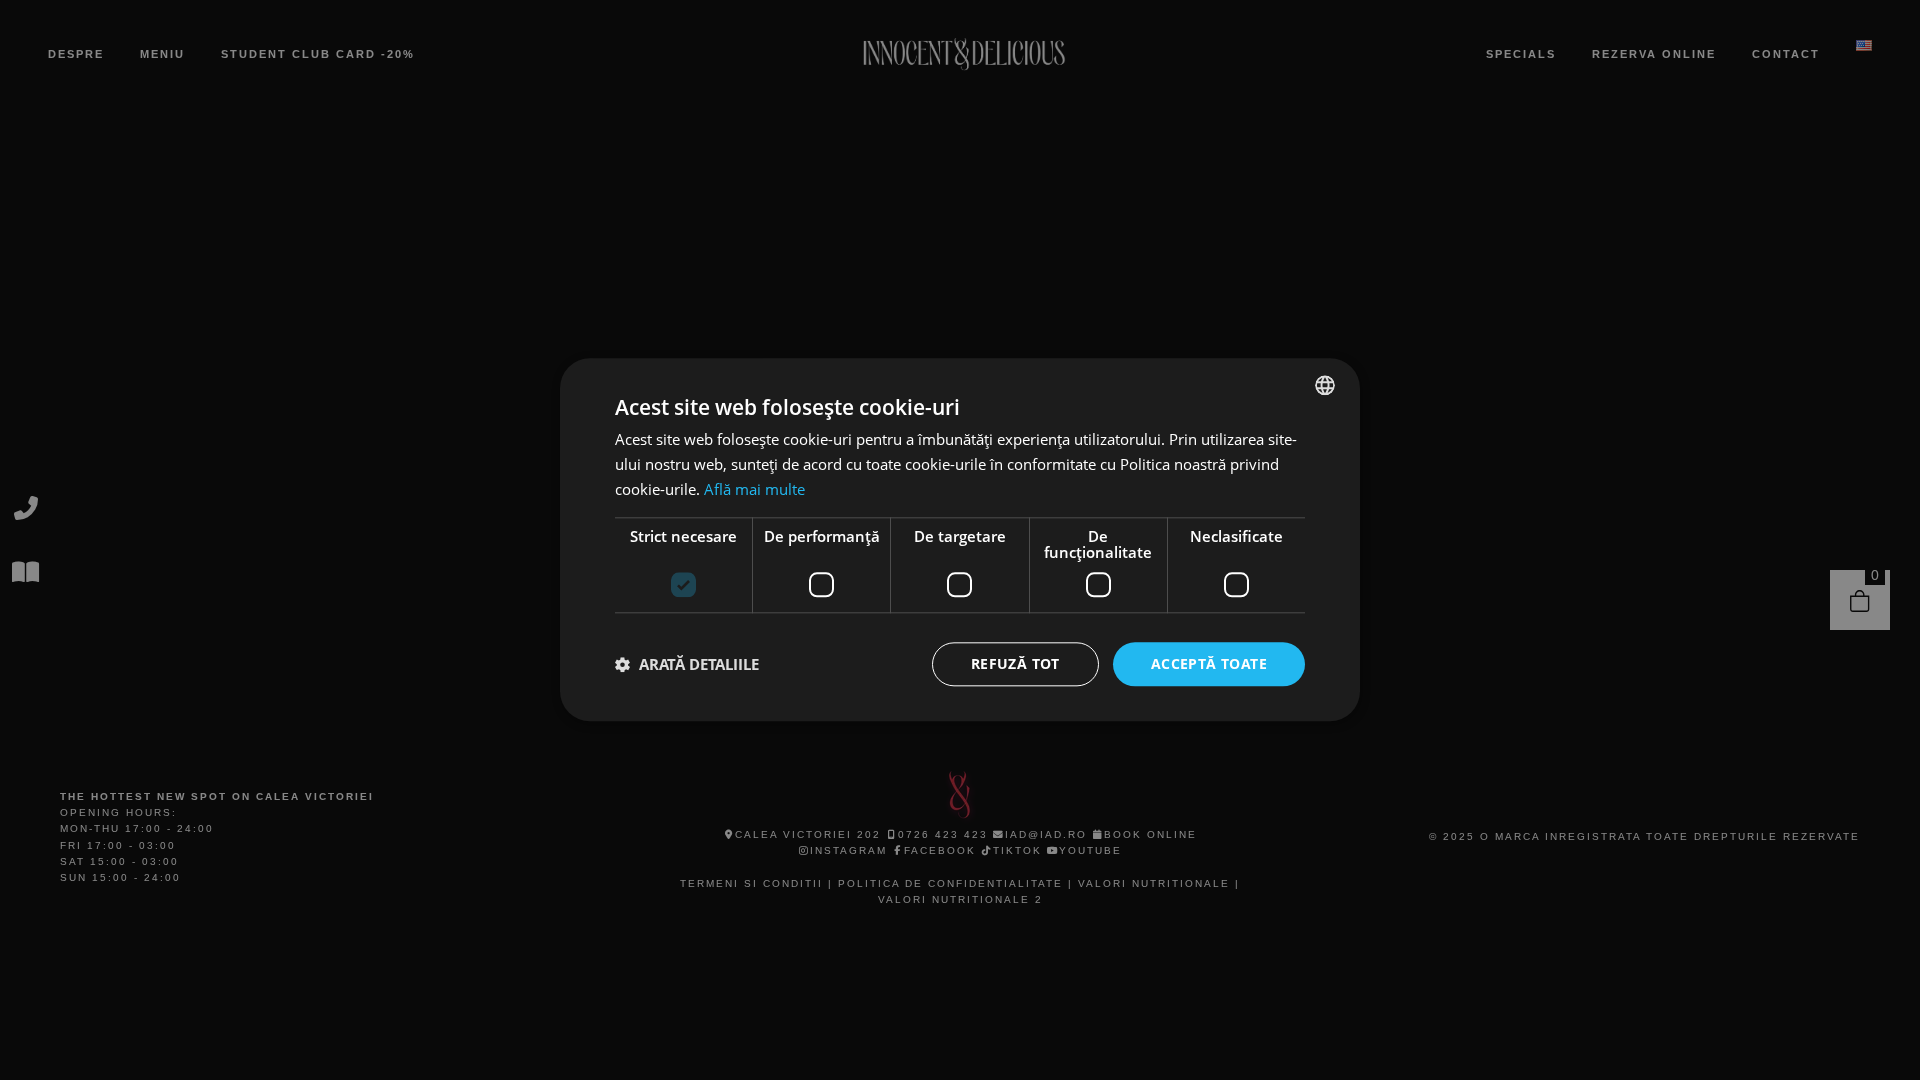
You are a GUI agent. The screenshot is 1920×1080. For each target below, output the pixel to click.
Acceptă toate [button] (1209, 663)
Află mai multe (754, 489)
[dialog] (960, 540)
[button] (687, 664)
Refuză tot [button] (1015, 663)
